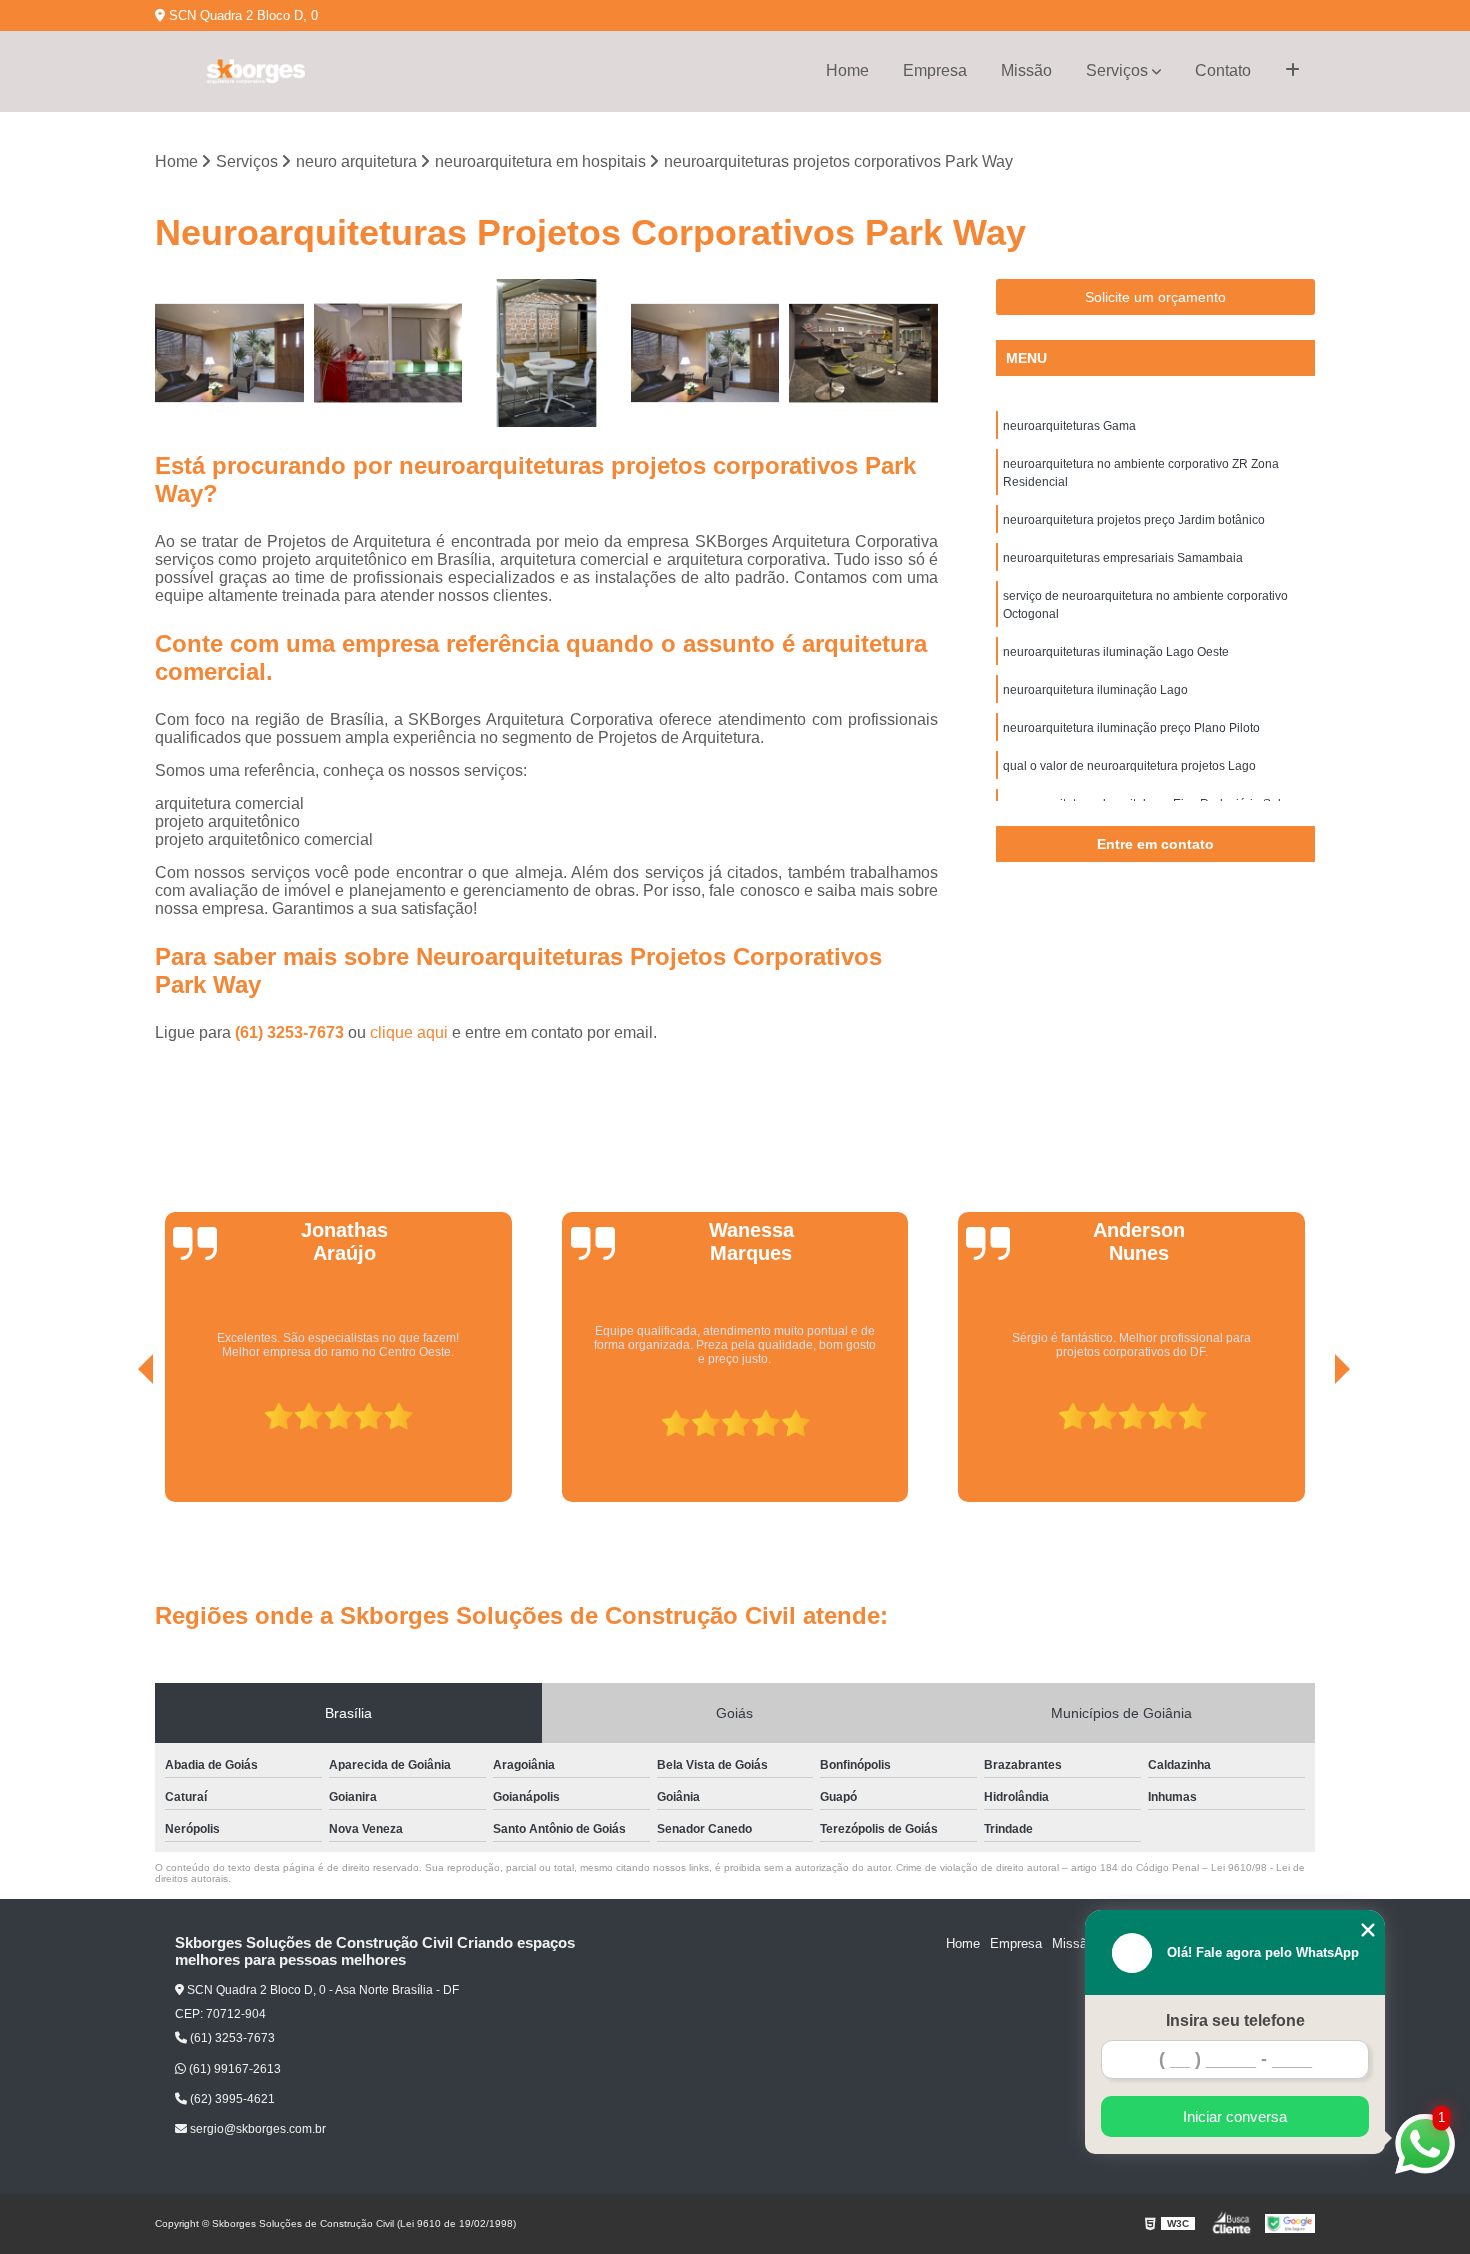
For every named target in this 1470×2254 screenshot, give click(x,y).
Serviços (1117, 70)
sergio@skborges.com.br (256, 2129)
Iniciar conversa (1235, 2116)
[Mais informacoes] (1292, 71)
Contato (1223, 70)
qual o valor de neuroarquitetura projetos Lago (1129, 766)
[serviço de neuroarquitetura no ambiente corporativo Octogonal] (705, 353)
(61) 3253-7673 (291, 1032)
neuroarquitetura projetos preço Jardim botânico (1134, 520)
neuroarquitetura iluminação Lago (1095, 690)
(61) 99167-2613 (233, 2069)
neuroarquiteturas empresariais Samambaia (1123, 558)
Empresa (935, 70)
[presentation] (118, 1446)
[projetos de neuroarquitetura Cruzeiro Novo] (229, 353)
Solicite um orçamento (1155, 297)
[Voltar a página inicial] (255, 71)
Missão (1026, 70)
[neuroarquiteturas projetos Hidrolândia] (388, 353)
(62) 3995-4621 (231, 2099)
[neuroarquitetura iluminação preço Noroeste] (863, 353)
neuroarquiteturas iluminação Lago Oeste (1116, 652)
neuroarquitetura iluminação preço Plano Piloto (1131, 728)
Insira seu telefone (1235, 2020)
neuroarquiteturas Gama (1069, 426)
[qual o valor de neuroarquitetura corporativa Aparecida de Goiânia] (546, 353)
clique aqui (409, 1032)
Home (847, 70)
